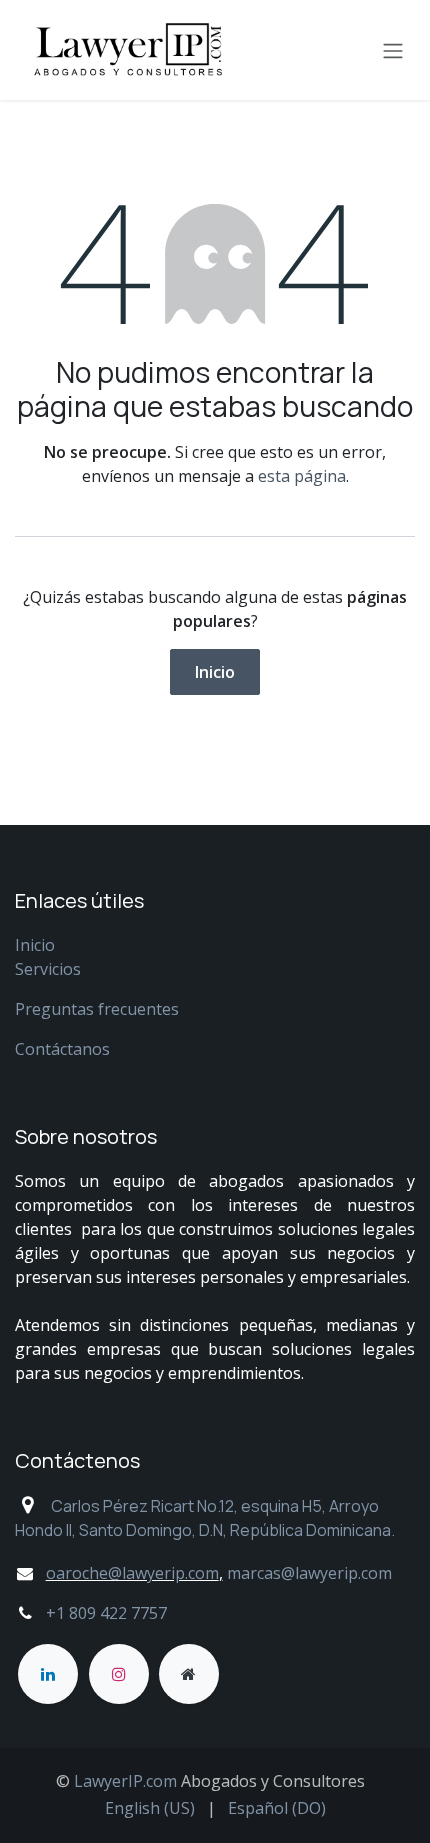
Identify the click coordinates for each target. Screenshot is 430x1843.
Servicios (48, 969)
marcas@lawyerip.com (309, 1573)
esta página (302, 476)
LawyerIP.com (125, 1781)
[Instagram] (119, 1674)
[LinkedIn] (48, 1674)
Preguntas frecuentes (97, 1009)
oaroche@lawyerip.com (132, 1573)
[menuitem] (150, 1808)
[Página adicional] (189, 1674)
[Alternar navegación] (393, 50)
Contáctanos (62, 1049)
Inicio (215, 672)
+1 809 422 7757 (108, 1613)
